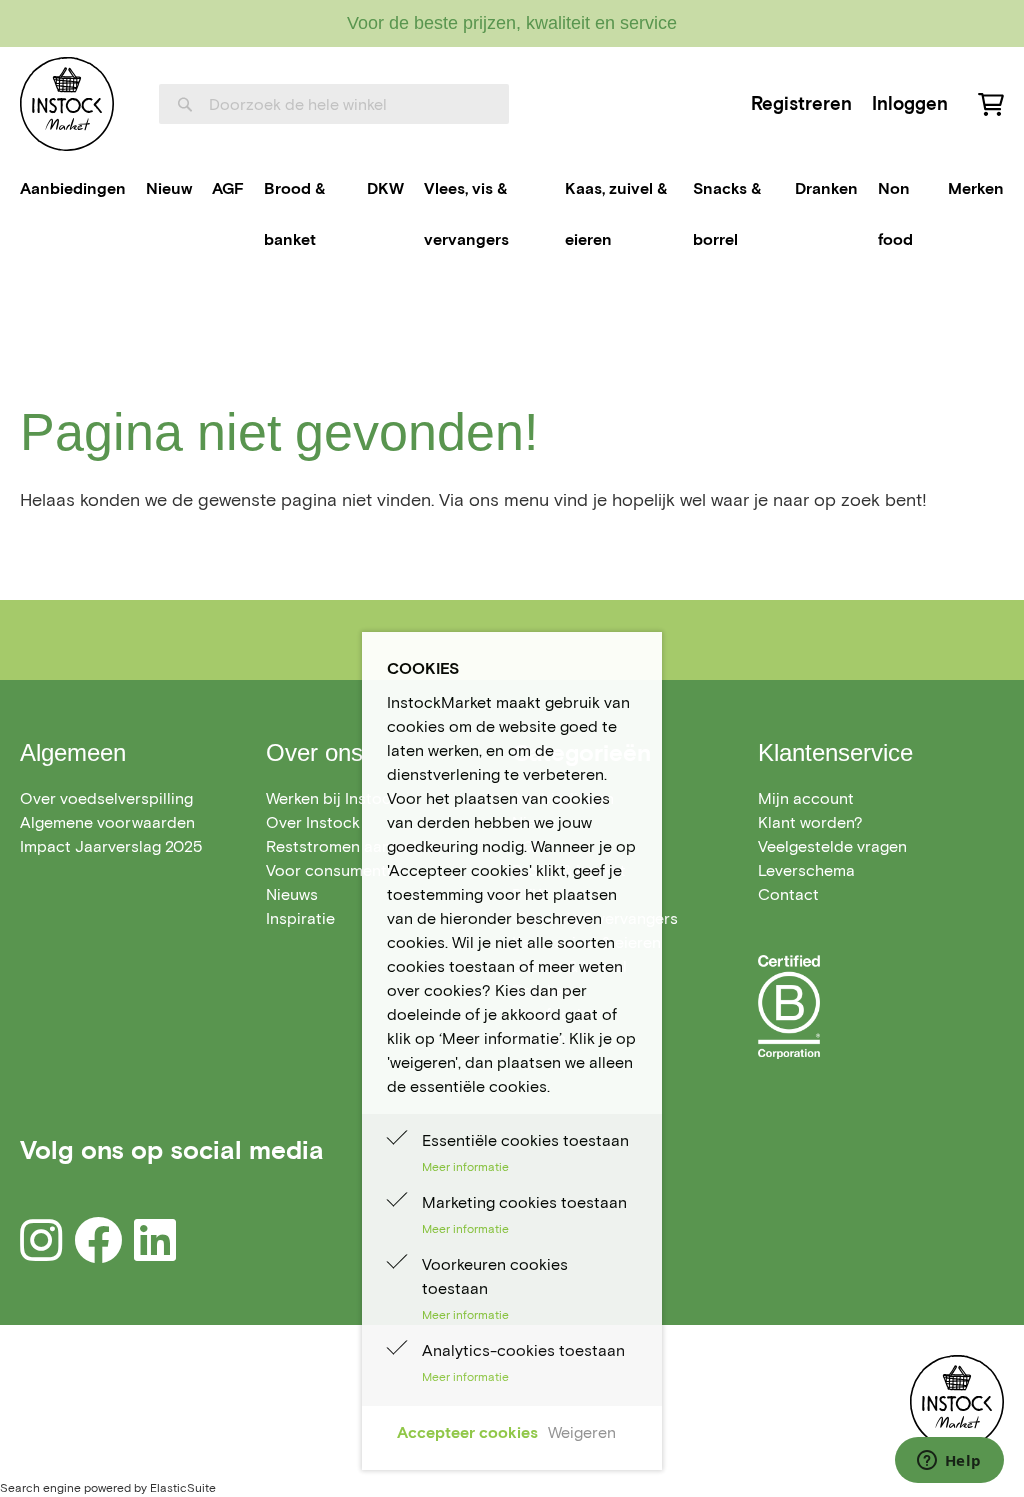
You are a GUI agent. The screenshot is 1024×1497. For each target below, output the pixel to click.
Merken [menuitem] (976, 188)
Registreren (801, 103)
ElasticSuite (183, 1487)
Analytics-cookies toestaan (523, 1350)
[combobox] (334, 104)
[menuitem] (73, 189)
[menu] (512, 214)
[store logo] (67, 104)
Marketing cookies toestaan (524, 1202)
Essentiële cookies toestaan (525, 1140)
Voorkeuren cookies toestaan (495, 1276)
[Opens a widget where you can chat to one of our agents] (949, 1462)
